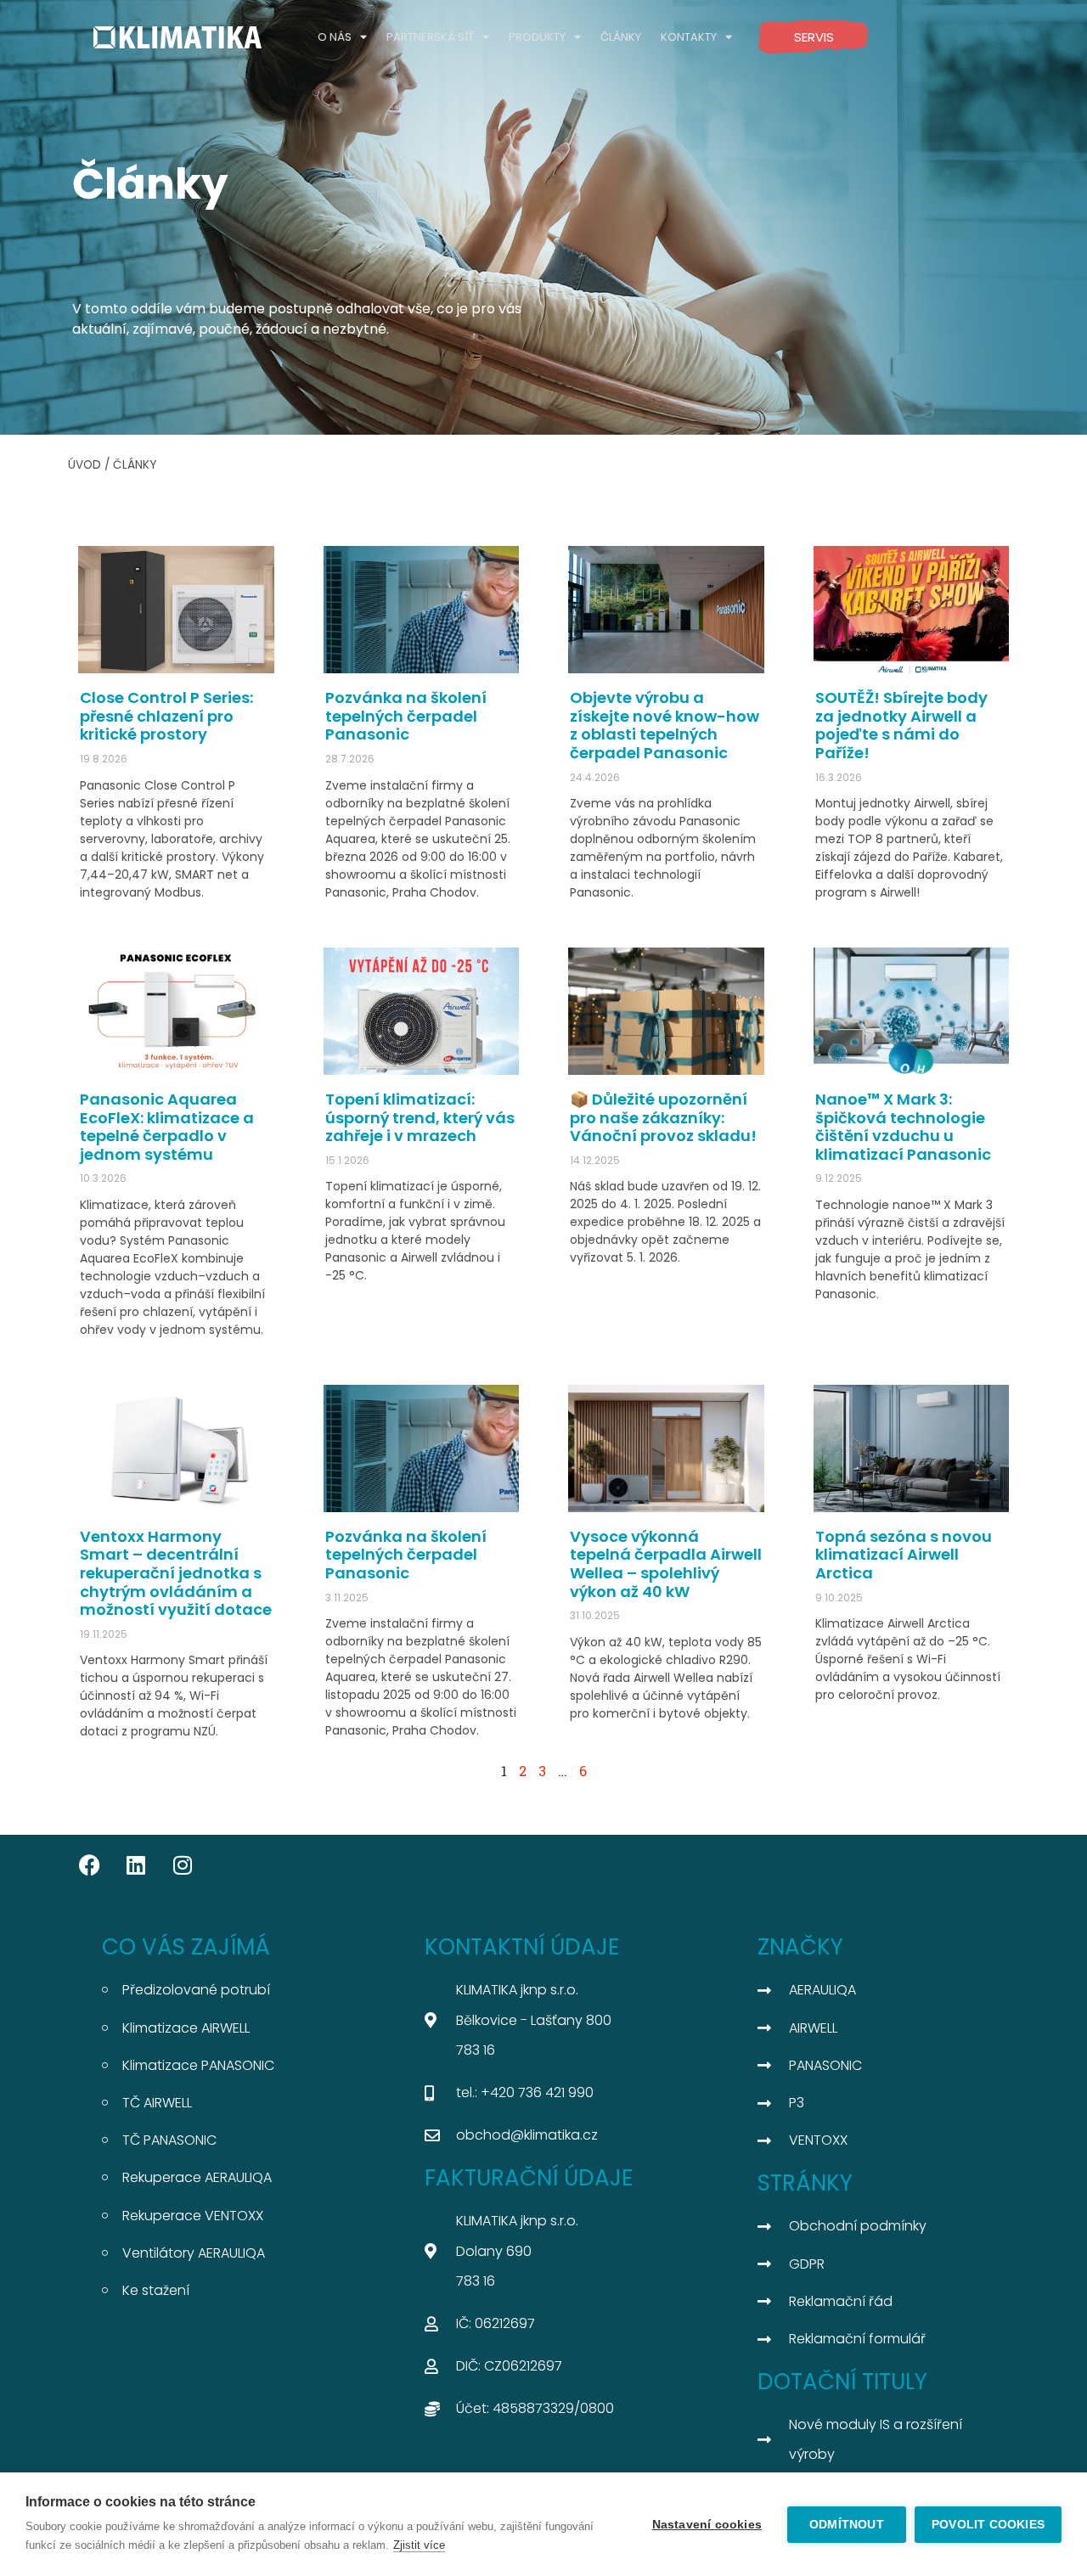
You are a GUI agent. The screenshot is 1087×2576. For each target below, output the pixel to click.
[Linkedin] (136, 1865)
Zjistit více (419, 2545)
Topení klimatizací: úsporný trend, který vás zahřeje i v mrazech (420, 1117)
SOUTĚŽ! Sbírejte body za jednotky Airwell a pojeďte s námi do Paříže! (901, 725)
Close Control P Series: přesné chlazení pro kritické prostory (166, 716)
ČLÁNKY (621, 37)
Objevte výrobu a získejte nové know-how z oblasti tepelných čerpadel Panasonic (665, 725)
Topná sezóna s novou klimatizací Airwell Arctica (904, 1555)
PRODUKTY (537, 37)
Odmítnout (847, 2525)
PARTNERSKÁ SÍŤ (430, 37)
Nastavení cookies (707, 2525)
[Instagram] (183, 1865)
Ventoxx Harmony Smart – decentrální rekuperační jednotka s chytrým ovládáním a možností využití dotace (176, 1573)
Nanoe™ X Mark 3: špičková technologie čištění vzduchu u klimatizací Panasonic (903, 1127)
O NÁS (335, 37)
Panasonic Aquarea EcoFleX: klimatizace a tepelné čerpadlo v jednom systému (167, 1127)
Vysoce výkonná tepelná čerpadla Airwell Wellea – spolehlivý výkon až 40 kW (666, 1564)
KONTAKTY (689, 37)
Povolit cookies (988, 2525)
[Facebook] (89, 1865)
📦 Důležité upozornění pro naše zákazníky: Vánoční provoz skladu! (663, 1117)
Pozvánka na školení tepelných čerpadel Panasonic (406, 716)
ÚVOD (84, 465)
